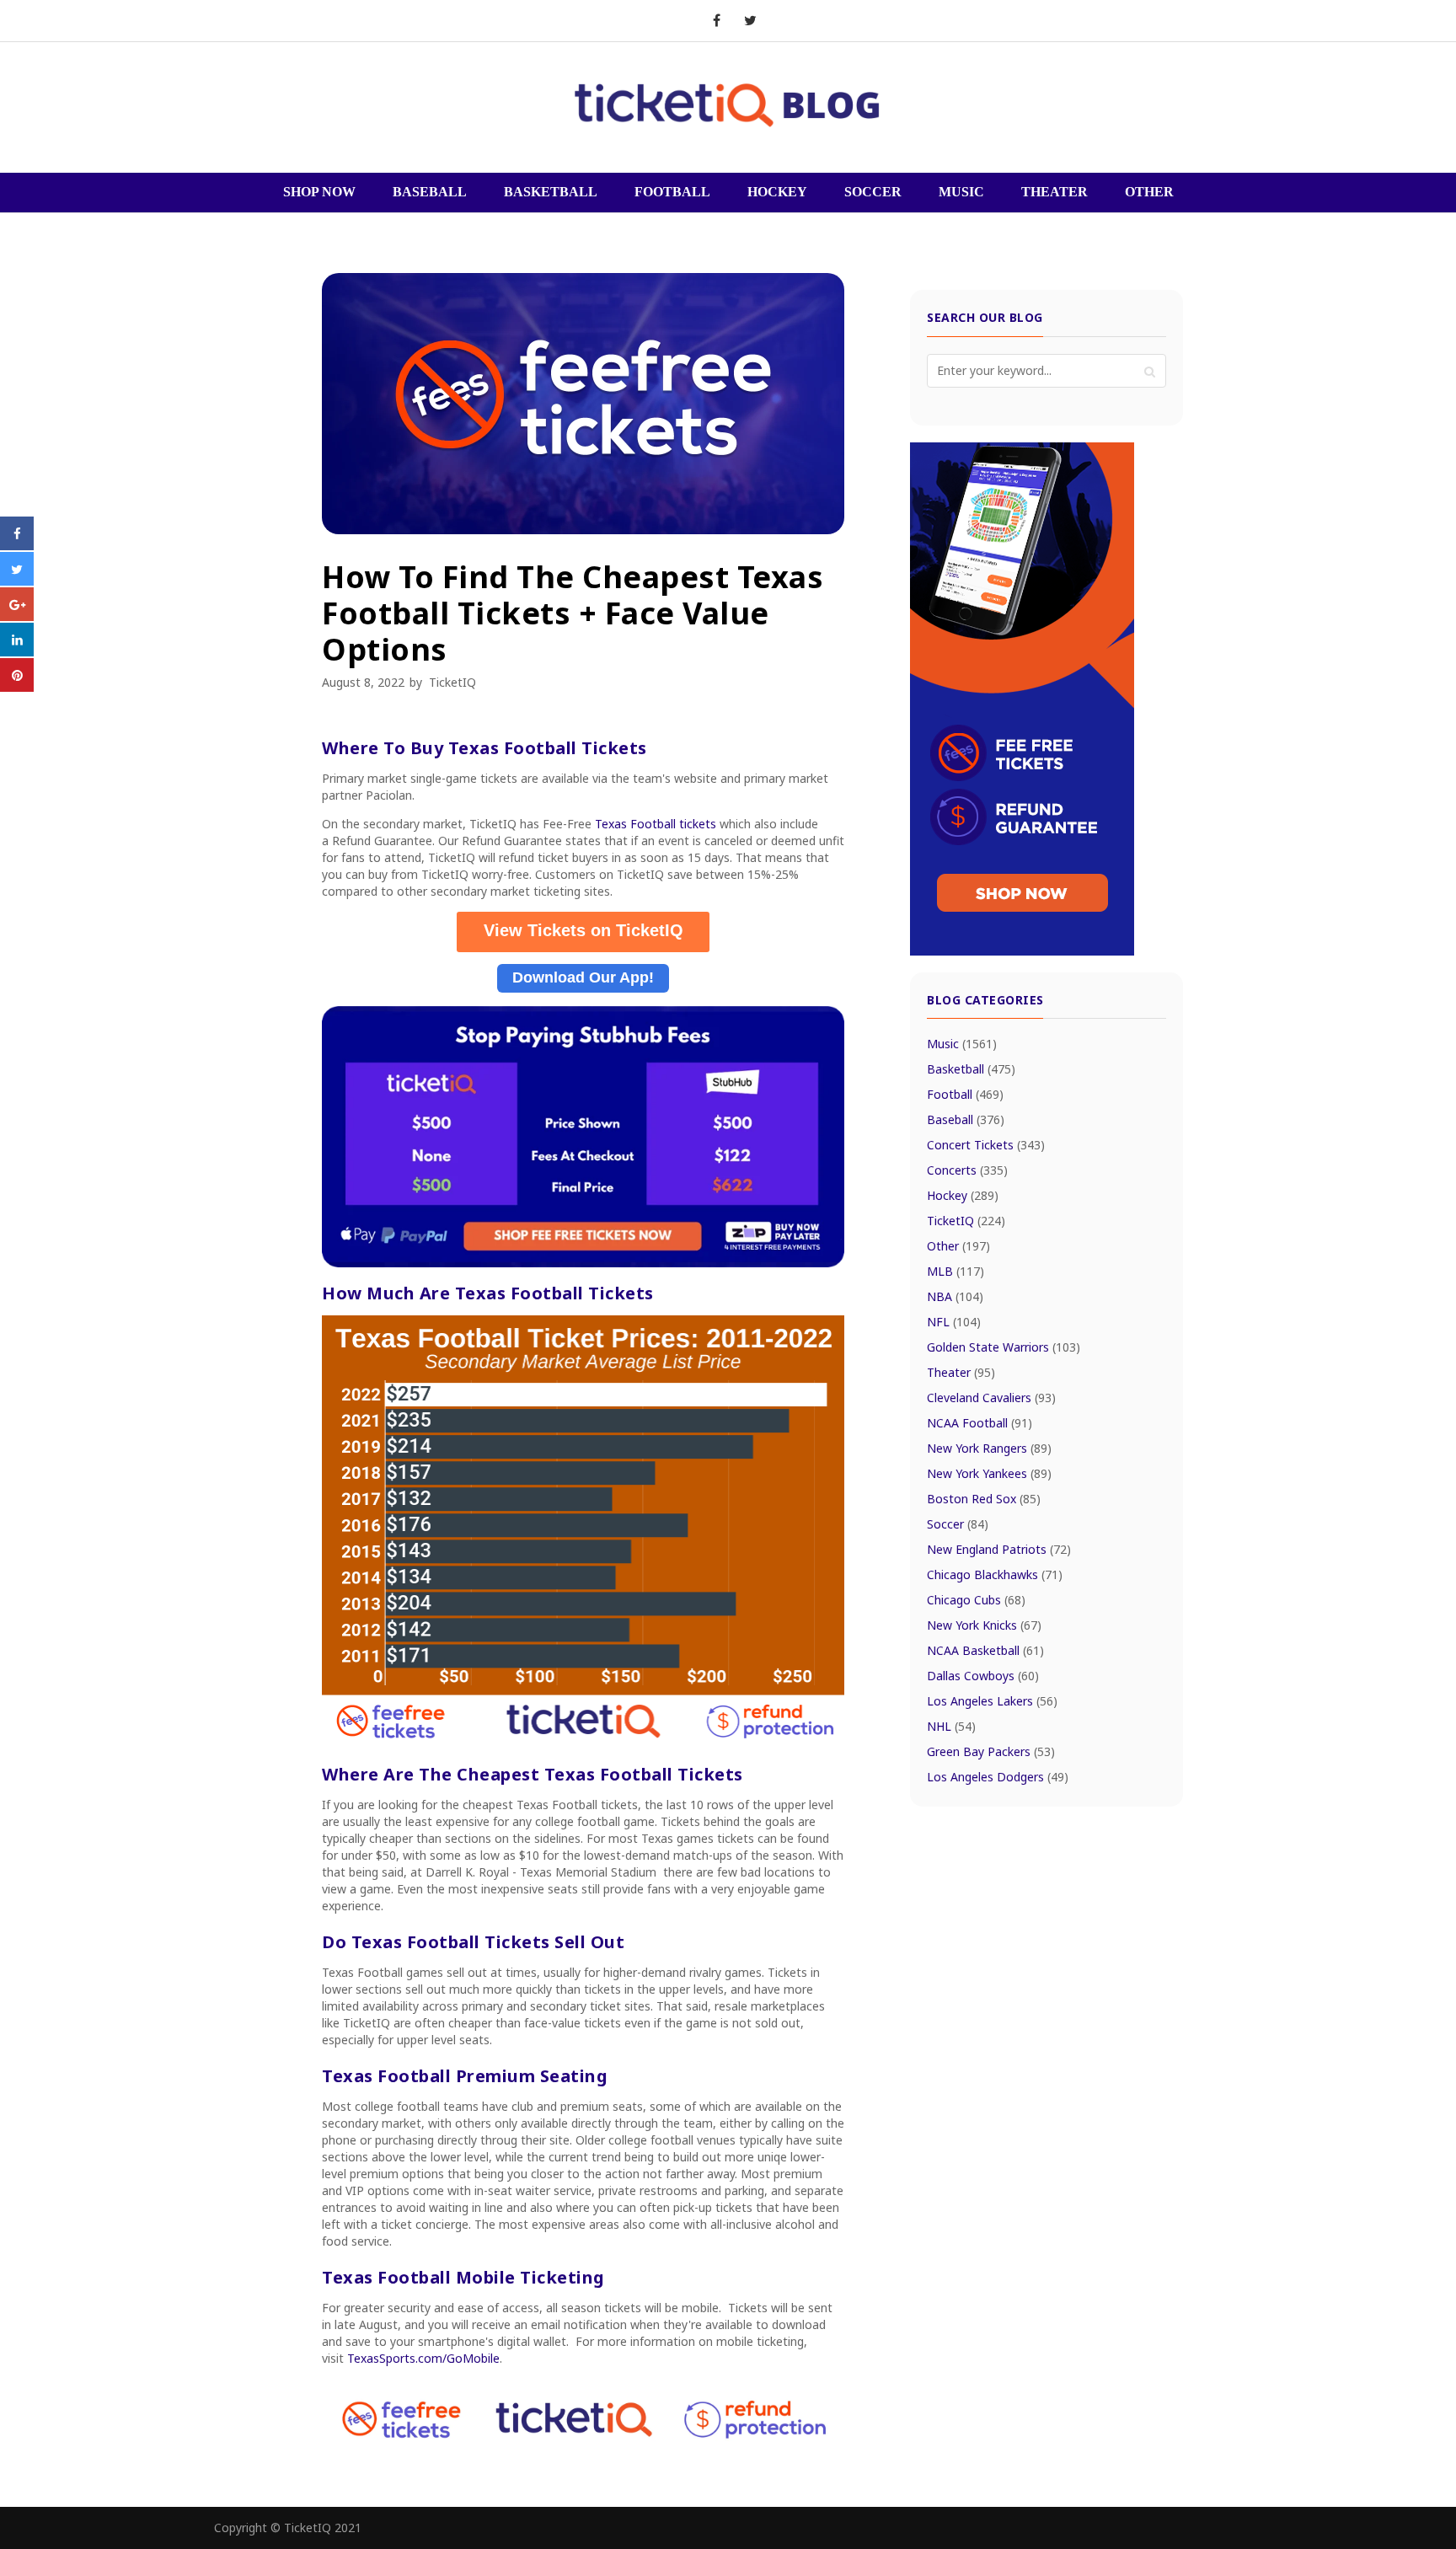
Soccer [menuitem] (873, 192)
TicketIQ (452, 682)
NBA (955, 1296)
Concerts (967, 1170)
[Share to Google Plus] (17, 616)
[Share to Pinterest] (17, 687)
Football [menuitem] (672, 192)
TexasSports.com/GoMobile (423, 2358)
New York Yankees (989, 1473)
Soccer (958, 1524)
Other (958, 1246)
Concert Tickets (986, 1145)
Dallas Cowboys (983, 1676)
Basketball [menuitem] (551, 192)
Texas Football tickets (656, 824)
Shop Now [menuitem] (319, 192)
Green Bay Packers (991, 1751)
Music (962, 1044)
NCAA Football (980, 1423)
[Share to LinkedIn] (17, 651)
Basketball (971, 1069)
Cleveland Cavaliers (991, 1398)
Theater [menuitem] (1055, 192)
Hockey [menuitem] (777, 192)
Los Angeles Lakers (992, 1701)
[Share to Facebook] (17, 545)
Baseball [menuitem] (430, 192)
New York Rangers (989, 1448)
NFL (954, 1322)
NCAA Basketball (985, 1650)
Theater (961, 1372)
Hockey (963, 1195)
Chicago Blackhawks (995, 1574)
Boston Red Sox (984, 1499)
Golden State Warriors (1004, 1347)
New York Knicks (984, 1625)
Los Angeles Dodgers (998, 1777)
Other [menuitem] (1149, 192)
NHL (951, 1726)
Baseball (966, 1119)
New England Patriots (999, 1549)
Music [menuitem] (961, 192)
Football (965, 1094)
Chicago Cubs (976, 1600)
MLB (955, 1271)
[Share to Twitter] (17, 581)
